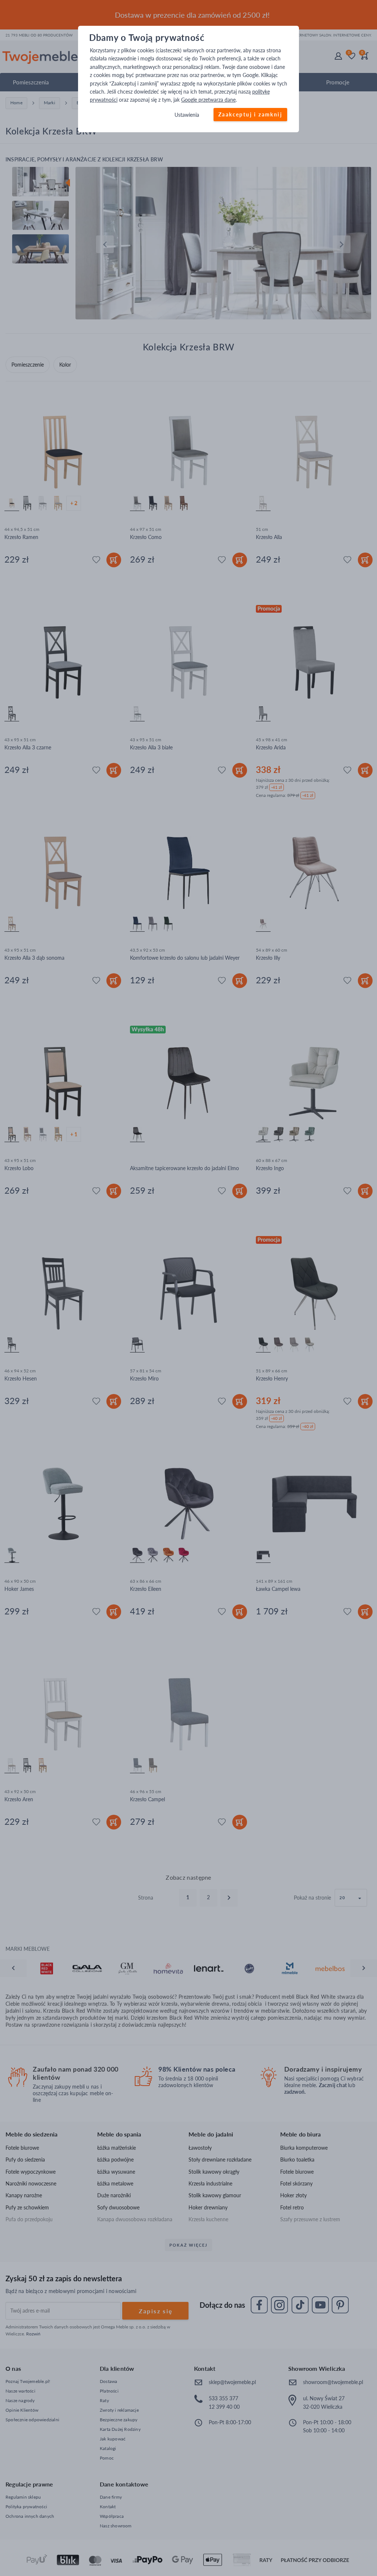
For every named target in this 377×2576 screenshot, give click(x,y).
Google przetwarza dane (208, 100)
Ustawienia (187, 115)
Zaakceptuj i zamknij (250, 114)
